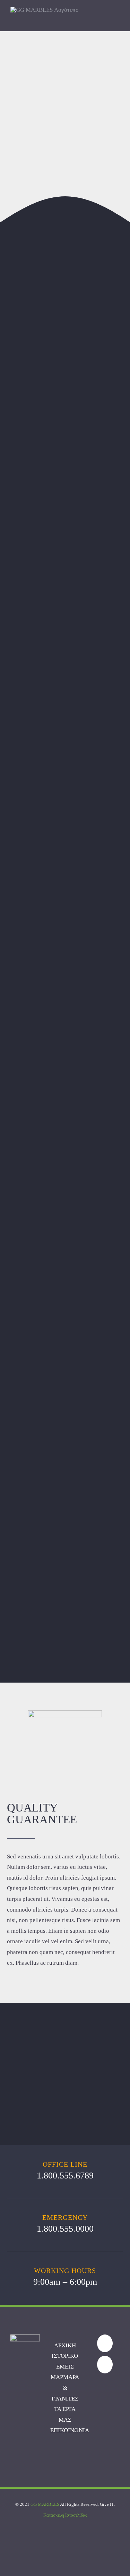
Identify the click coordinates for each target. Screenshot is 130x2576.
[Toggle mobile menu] (117, 20)
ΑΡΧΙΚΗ (65, 2345)
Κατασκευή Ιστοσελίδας (65, 2515)
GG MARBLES (45, 2504)
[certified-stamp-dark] (65, 1713)
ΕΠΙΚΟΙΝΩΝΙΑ (70, 2430)
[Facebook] (105, 2343)
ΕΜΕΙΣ (65, 2367)
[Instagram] (105, 2365)
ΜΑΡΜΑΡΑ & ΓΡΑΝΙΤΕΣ (65, 2388)
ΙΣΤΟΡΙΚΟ (65, 2356)
